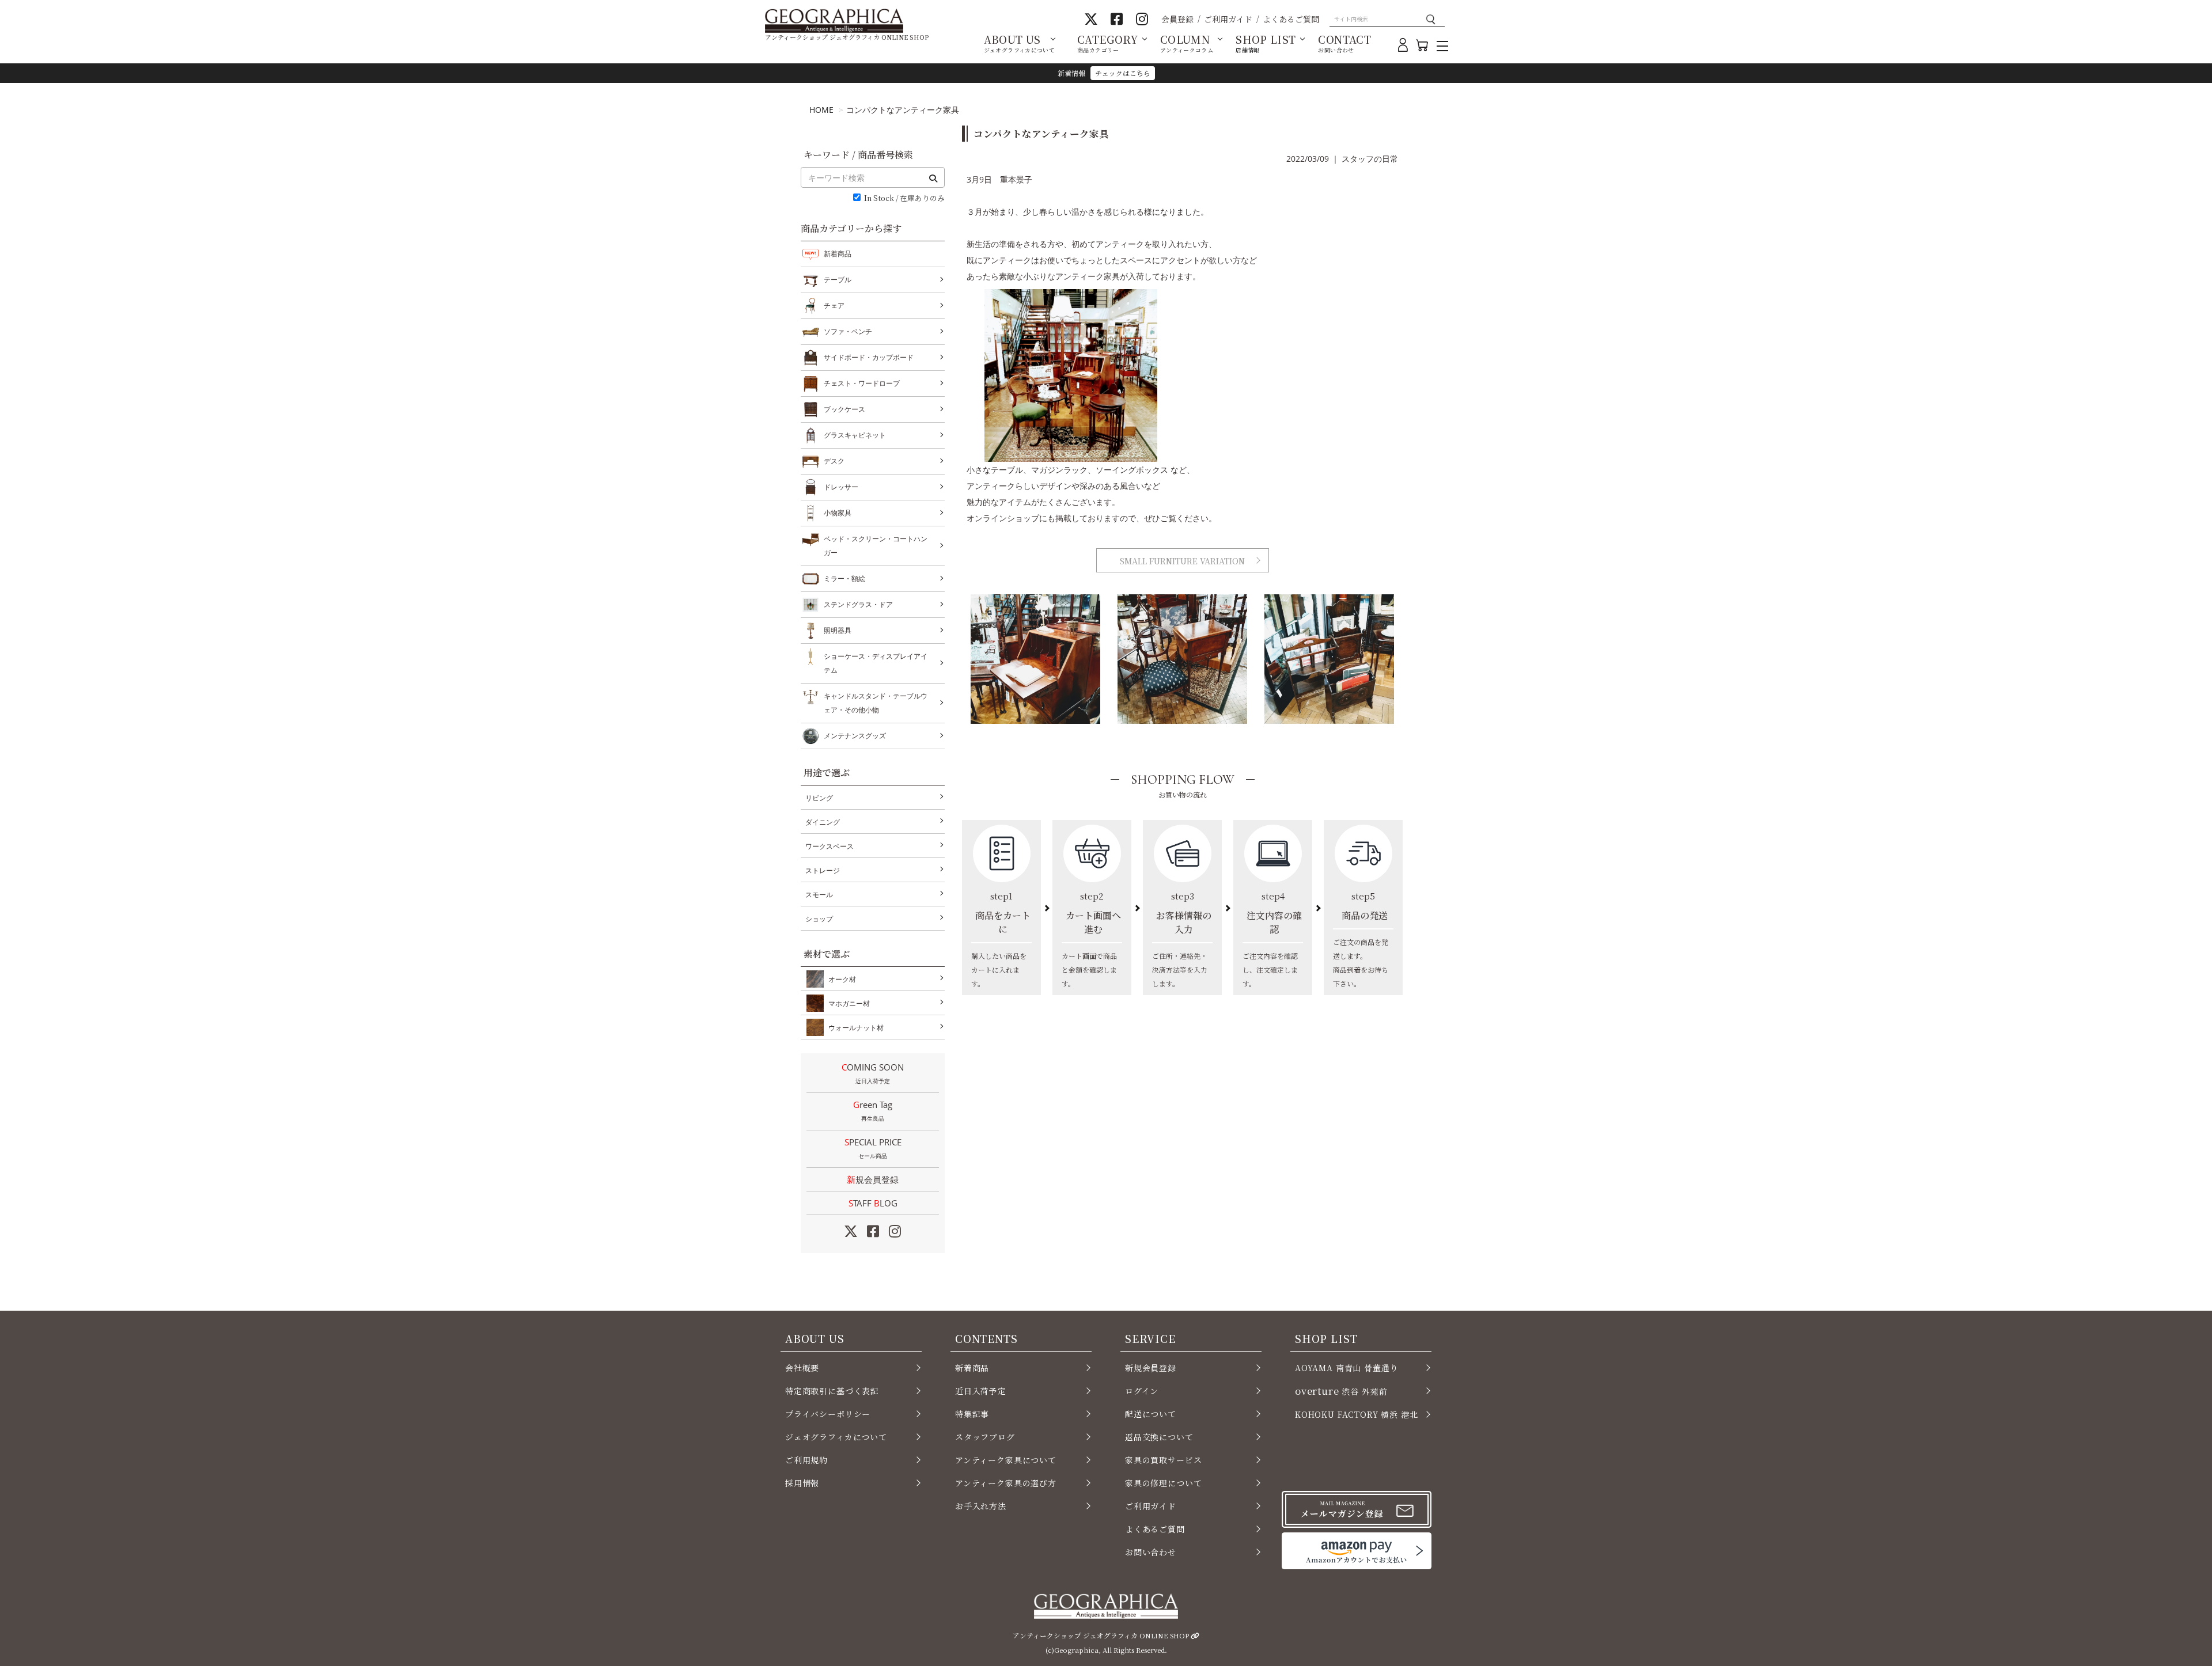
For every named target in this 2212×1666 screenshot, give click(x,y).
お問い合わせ (1151, 1552)
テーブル (838, 280)
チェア (834, 306)
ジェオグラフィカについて (836, 1437)
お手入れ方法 (981, 1506)
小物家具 (838, 513)
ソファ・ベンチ (848, 331)
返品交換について (1159, 1437)
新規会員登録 (873, 1179)
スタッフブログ (985, 1437)
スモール (819, 895)
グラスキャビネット (855, 435)
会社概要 (802, 1368)
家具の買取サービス (1163, 1460)
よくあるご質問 (1291, 19)
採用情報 (802, 1483)
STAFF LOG (873, 1203)
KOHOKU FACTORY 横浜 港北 (1357, 1414)
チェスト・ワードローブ (862, 383)
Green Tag (873, 1111)
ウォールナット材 (856, 1028)
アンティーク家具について (1006, 1460)
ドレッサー (841, 487)
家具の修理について (1163, 1483)
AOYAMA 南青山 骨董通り (1346, 1368)
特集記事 (972, 1414)
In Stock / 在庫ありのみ (904, 198)
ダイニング (823, 822)
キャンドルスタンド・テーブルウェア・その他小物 (876, 703)
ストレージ (823, 870)
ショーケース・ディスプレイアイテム (876, 663)
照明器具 (838, 630)
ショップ (819, 919)
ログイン (1142, 1391)
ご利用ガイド (1228, 19)
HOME (821, 110)
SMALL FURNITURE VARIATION (1182, 561)
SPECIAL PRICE (873, 1148)
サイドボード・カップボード (869, 357)
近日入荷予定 (981, 1391)
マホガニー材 (849, 1003)
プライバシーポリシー (828, 1414)
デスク (834, 461)
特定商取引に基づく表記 (832, 1391)
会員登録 (1177, 19)
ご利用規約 (806, 1460)
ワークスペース (829, 846)
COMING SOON (873, 1073)
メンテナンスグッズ (855, 736)
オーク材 (842, 979)
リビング (819, 798)
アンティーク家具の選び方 (1006, 1483)
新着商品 (838, 254)
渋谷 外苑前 (1341, 1391)
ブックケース (844, 409)
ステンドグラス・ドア (858, 604)
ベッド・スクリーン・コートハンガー (876, 546)
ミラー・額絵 (844, 578)
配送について (1151, 1414)
